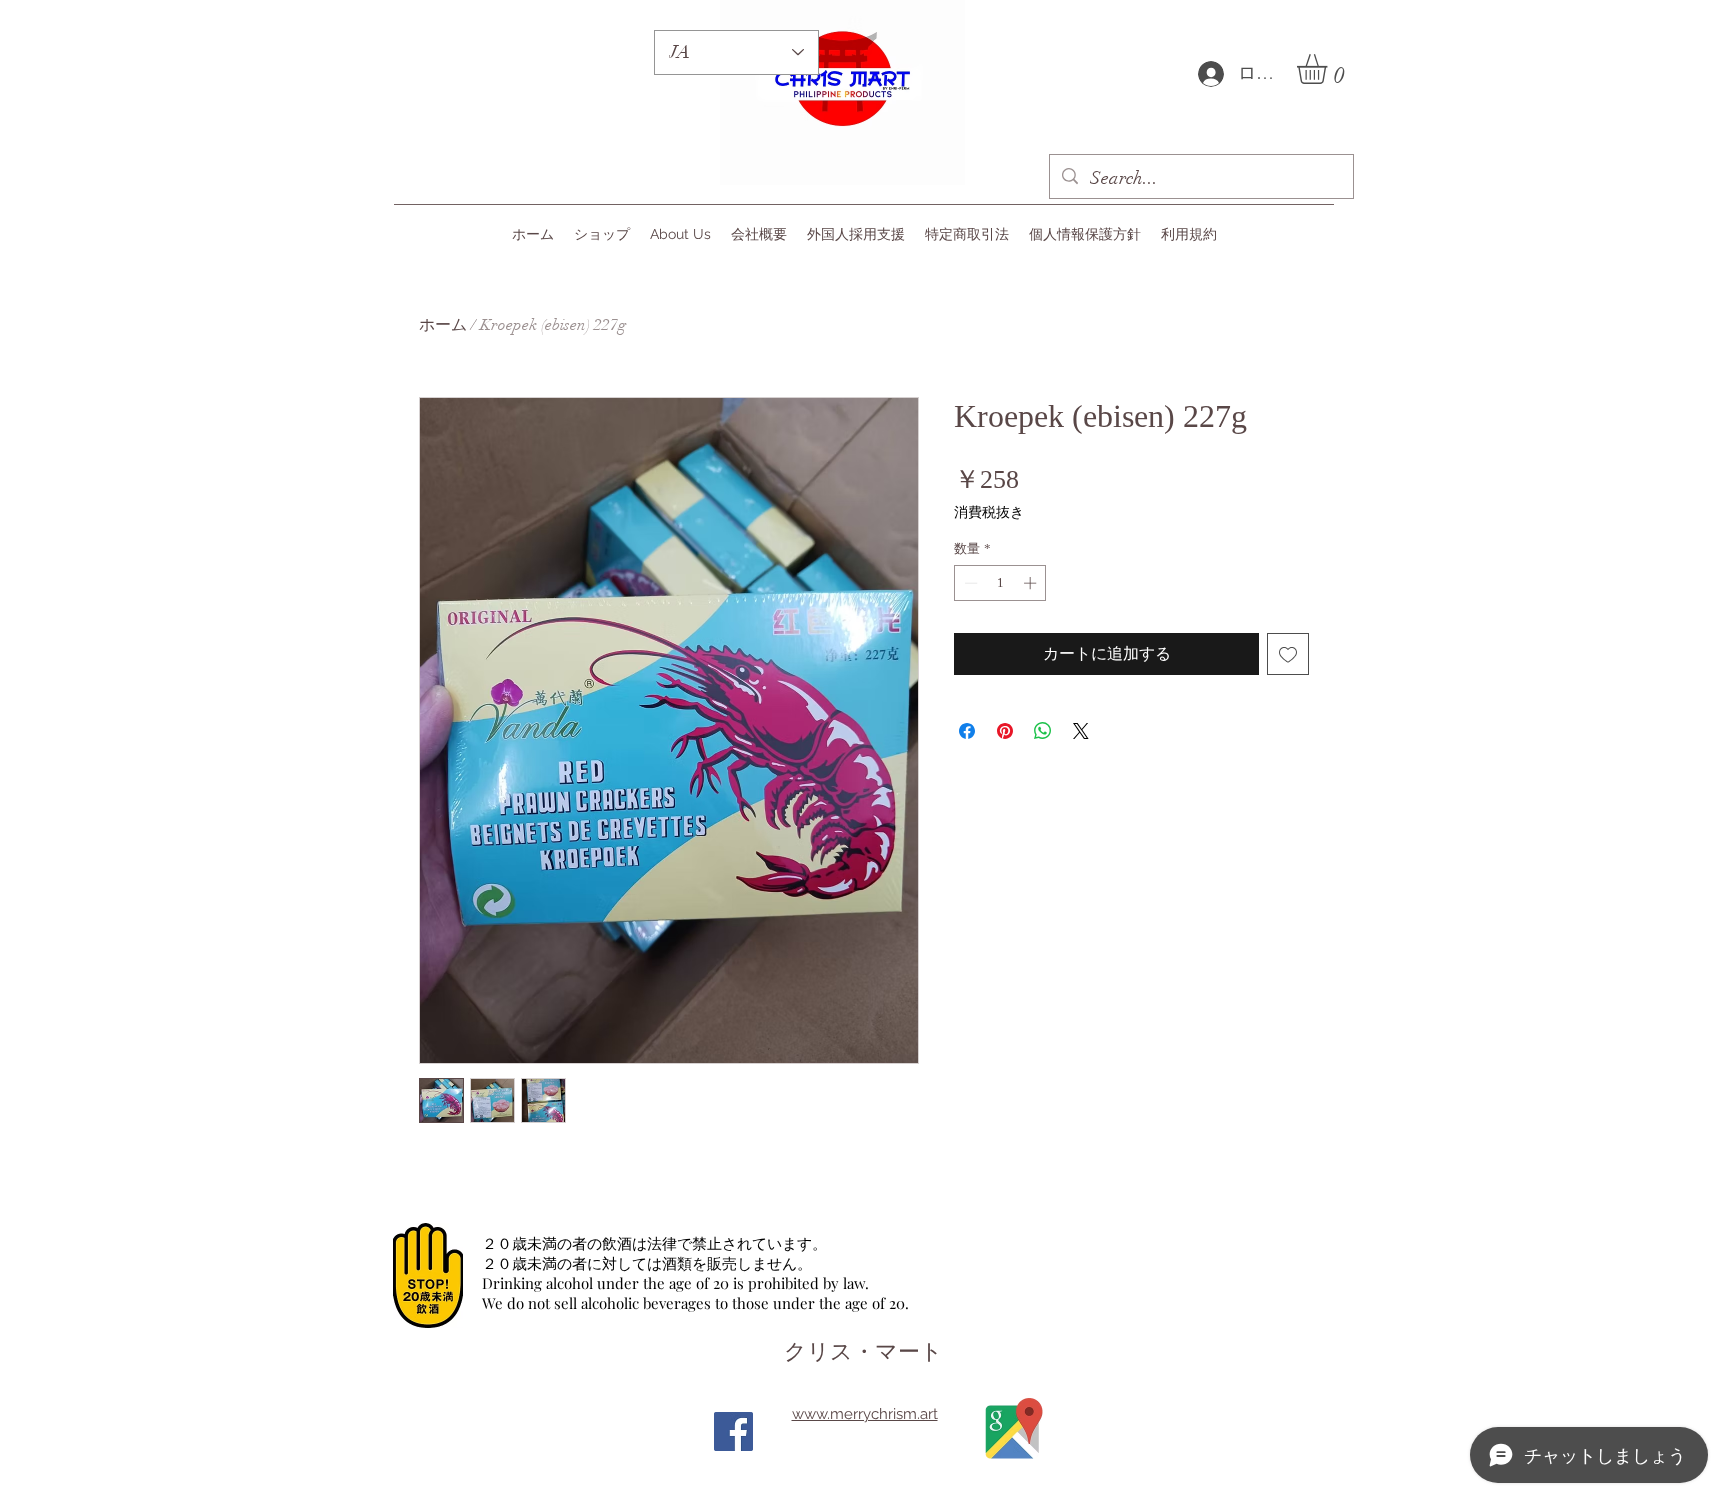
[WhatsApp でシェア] (1043, 731)
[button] (1329, 69)
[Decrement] (969, 583)
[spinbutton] (1000, 583)
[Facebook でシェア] (967, 731)
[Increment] (1032, 583)
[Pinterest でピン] (1005, 731)
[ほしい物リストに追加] (1288, 654)
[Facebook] (733, 1431)
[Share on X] (1081, 731)
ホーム (443, 325)
